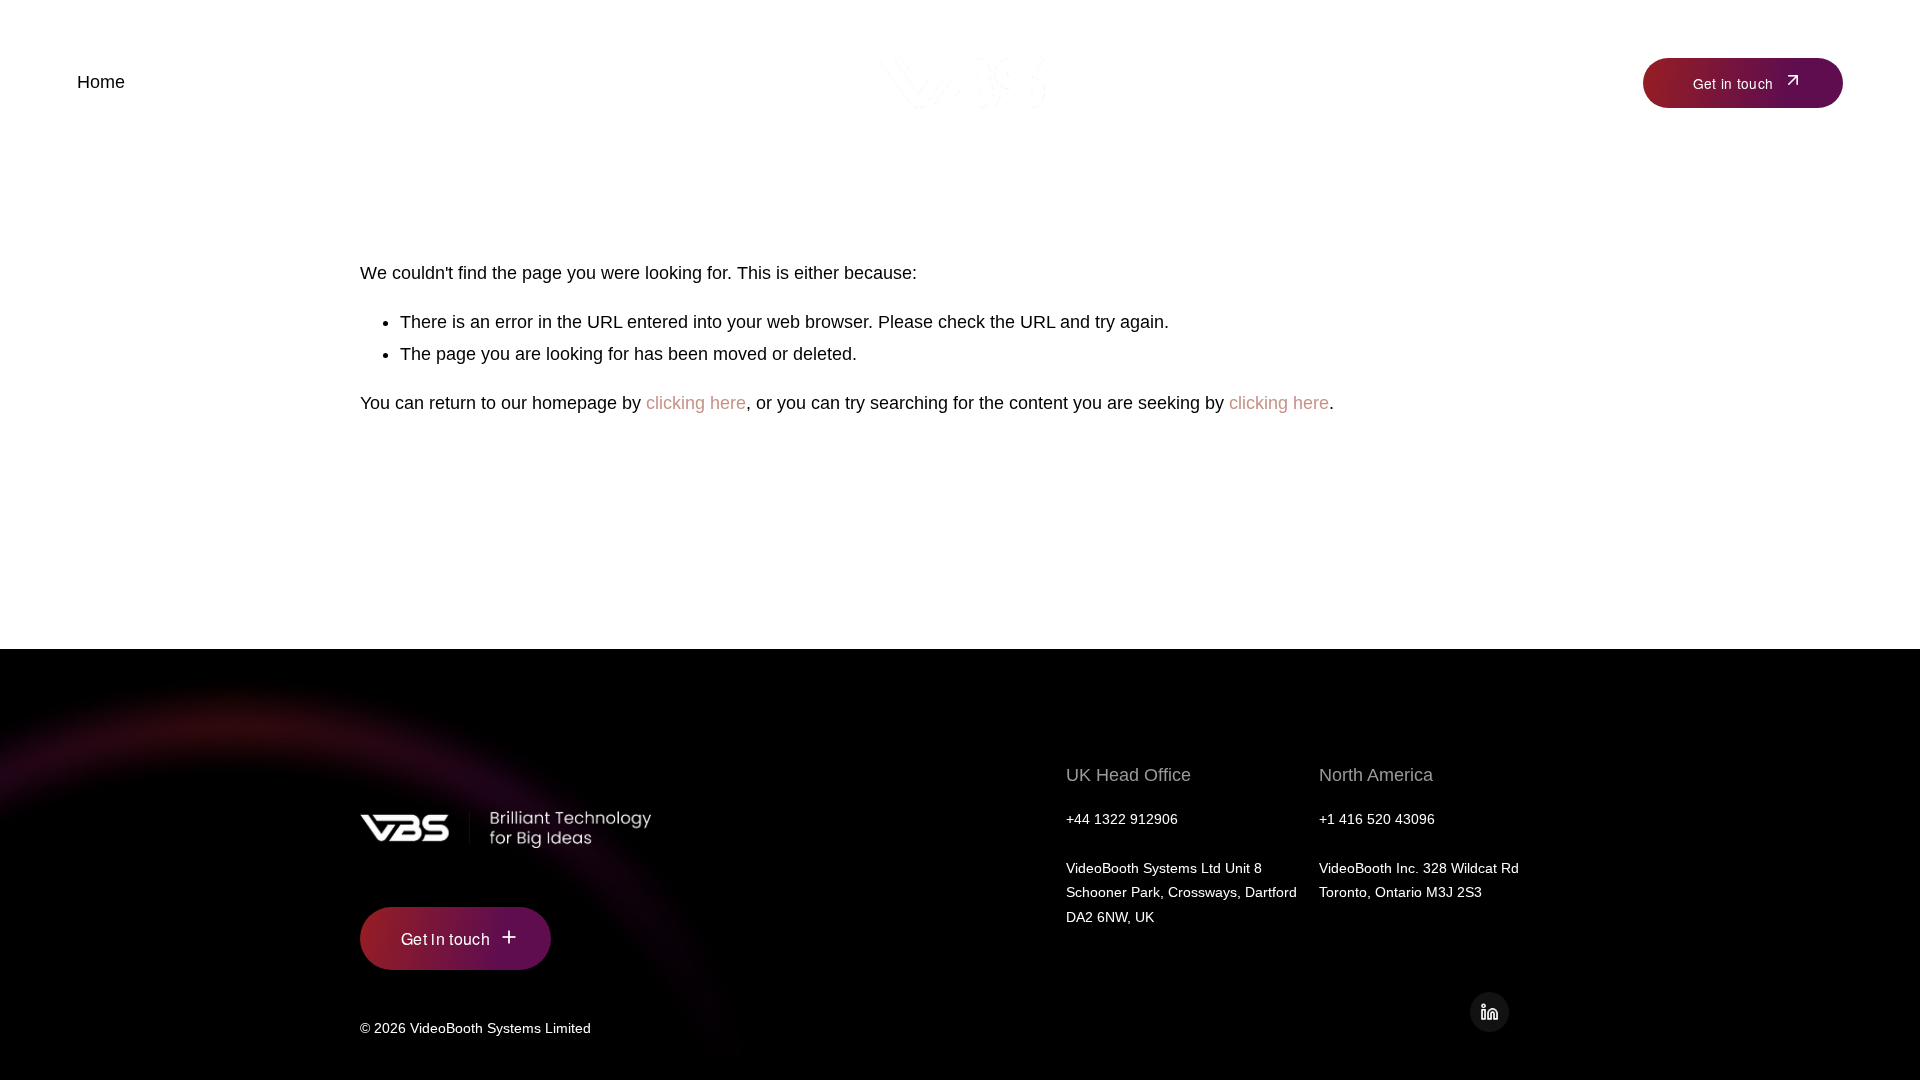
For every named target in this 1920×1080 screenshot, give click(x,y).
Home (101, 82)
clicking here (696, 403)
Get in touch (1733, 83)
